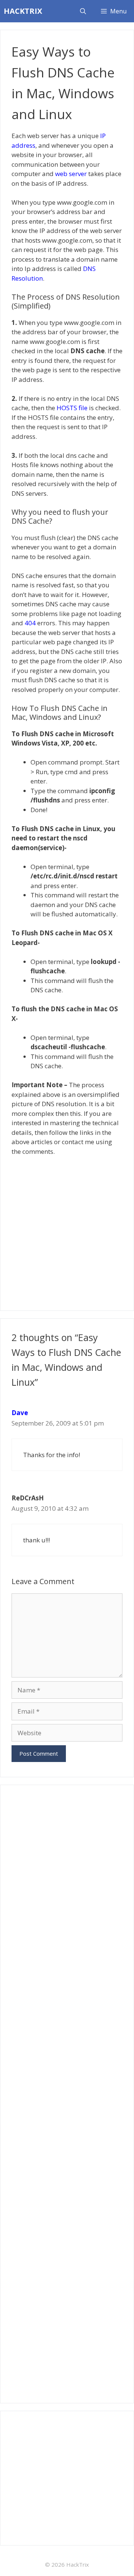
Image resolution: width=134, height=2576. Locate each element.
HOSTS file (72, 408)
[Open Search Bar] (83, 11)
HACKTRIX (23, 11)
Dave (20, 1413)
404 (30, 623)
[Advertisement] (67, 1230)
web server (71, 174)
